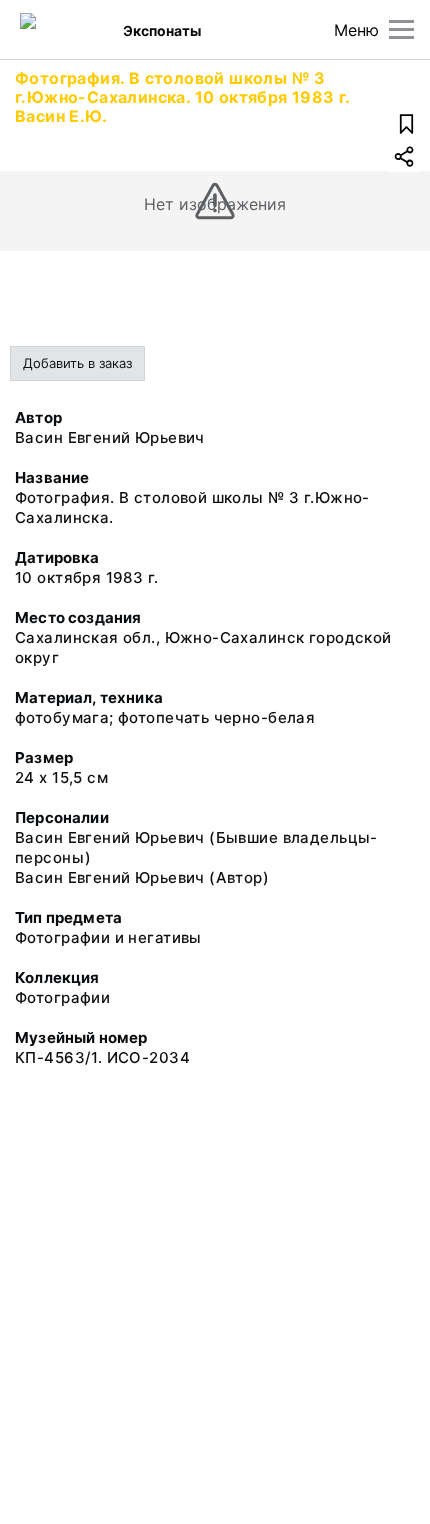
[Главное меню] (401, 29)
